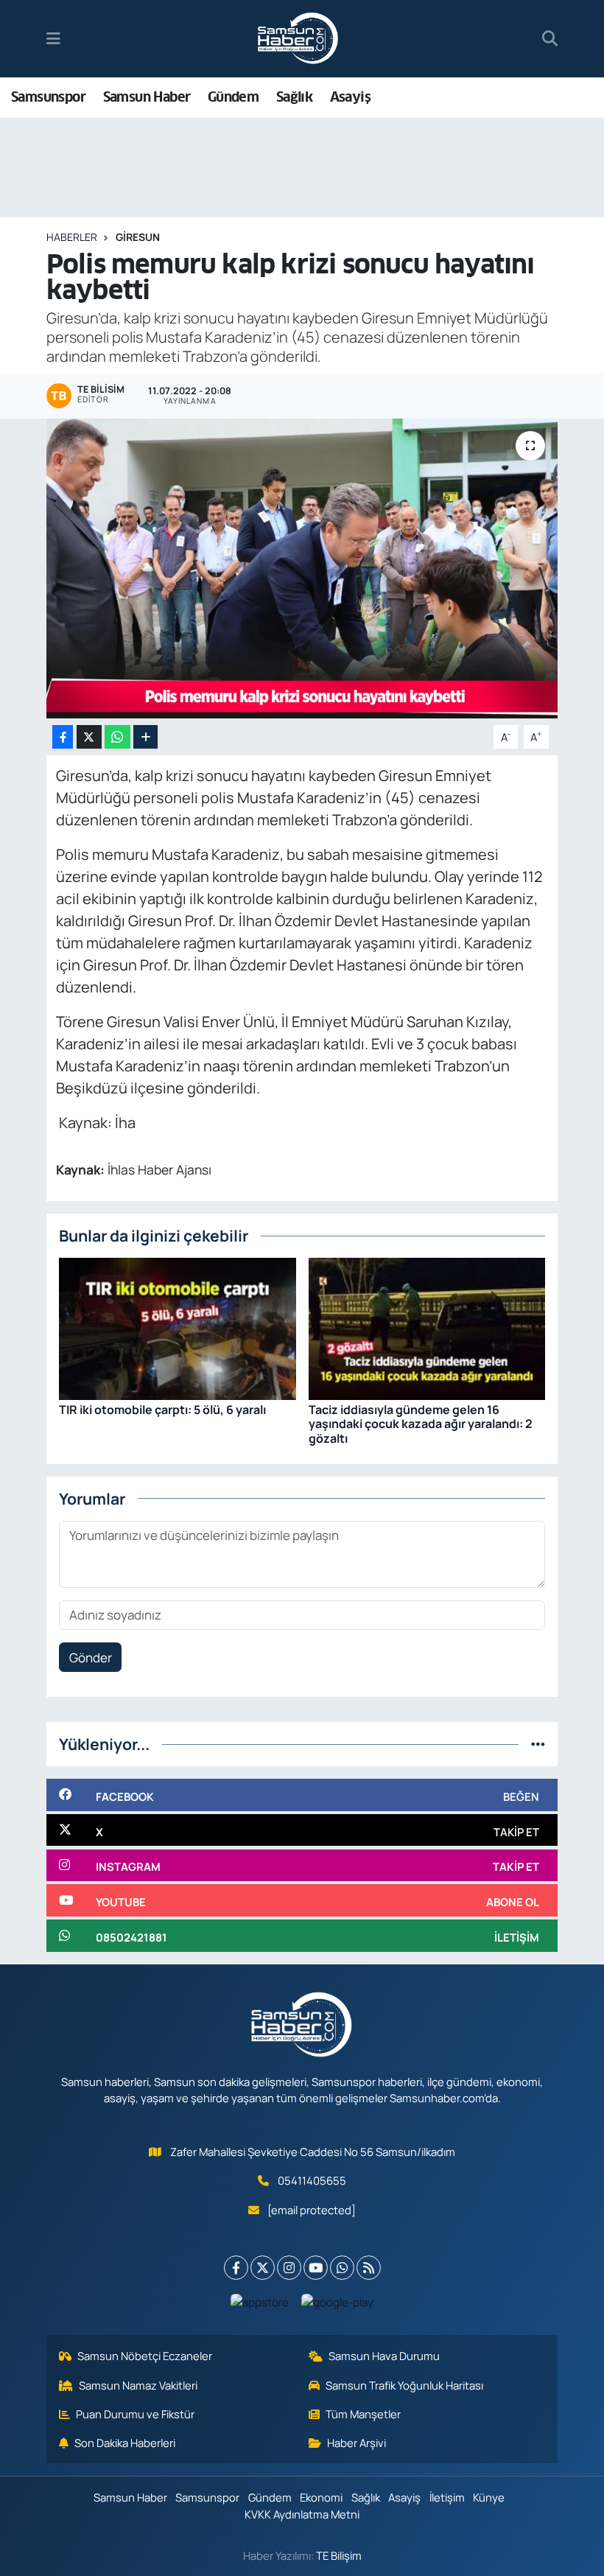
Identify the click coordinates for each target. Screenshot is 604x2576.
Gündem (233, 97)
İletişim (447, 2497)
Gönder (91, 1658)
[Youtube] (316, 2268)
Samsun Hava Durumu (384, 2356)
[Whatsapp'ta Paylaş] (117, 737)
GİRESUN (138, 237)
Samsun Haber (147, 97)
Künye (489, 2497)
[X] (263, 2268)
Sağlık (294, 97)
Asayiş (350, 97)
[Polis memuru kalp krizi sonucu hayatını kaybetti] (302, 568)
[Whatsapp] (342, 2268)
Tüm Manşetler (363, 2414)
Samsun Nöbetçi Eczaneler (145, 2356)
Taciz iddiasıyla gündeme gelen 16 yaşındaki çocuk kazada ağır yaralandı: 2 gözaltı (421, 1424)
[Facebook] (236, 2268)
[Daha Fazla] (145, 737)
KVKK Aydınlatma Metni (302, 2514)
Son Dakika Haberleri (125, 2443)
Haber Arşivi (357, 2443)
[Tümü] (538, 1744)
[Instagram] (289, 2268)
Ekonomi (321, 2497)
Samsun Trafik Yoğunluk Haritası (404, 2385)
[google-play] (338, 2301)
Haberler (72, 237)
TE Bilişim (339, 2555)
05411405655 (312, 2180)
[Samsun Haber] (298, 39)
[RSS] (369, 2268)
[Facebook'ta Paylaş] (63, 737)
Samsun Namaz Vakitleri (138, 2385)
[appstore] (260, 2301)
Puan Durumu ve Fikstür (135, 2414)
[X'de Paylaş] (89, 737)
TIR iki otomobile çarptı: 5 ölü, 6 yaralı (162, 1410)
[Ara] (550, 39)
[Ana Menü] (53, 39)
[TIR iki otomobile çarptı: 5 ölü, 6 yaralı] (178, 1327)
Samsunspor (48, 97)
